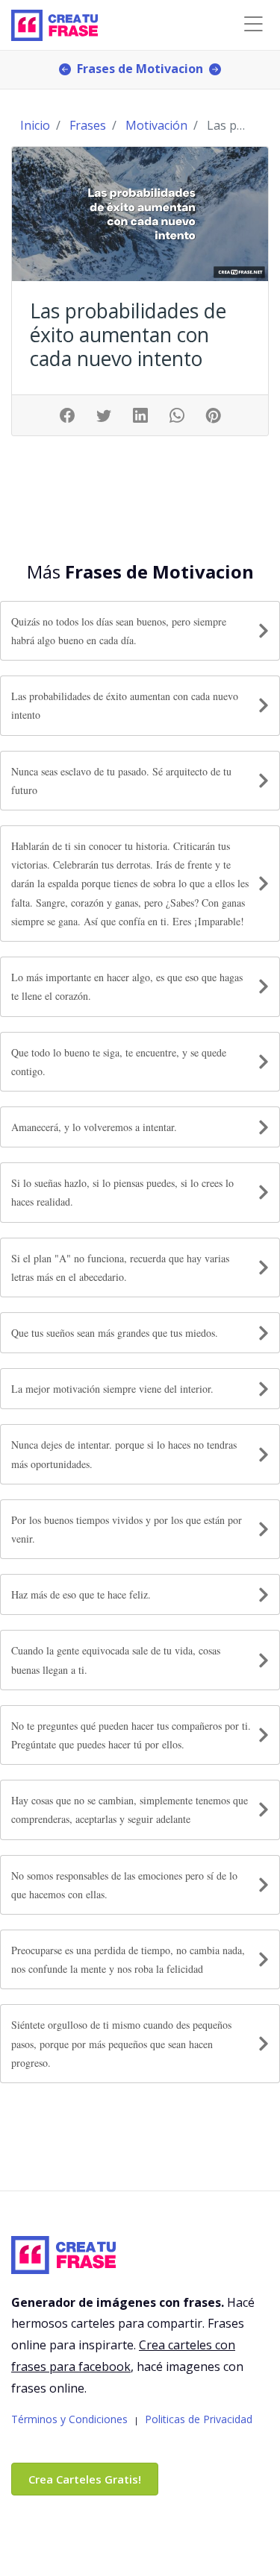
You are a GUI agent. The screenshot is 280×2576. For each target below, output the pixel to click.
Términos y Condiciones (69, 2419)
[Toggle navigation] (253, 24)
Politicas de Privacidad (199, 2419)
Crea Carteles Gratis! (85, 2479)
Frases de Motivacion (140, 69)
